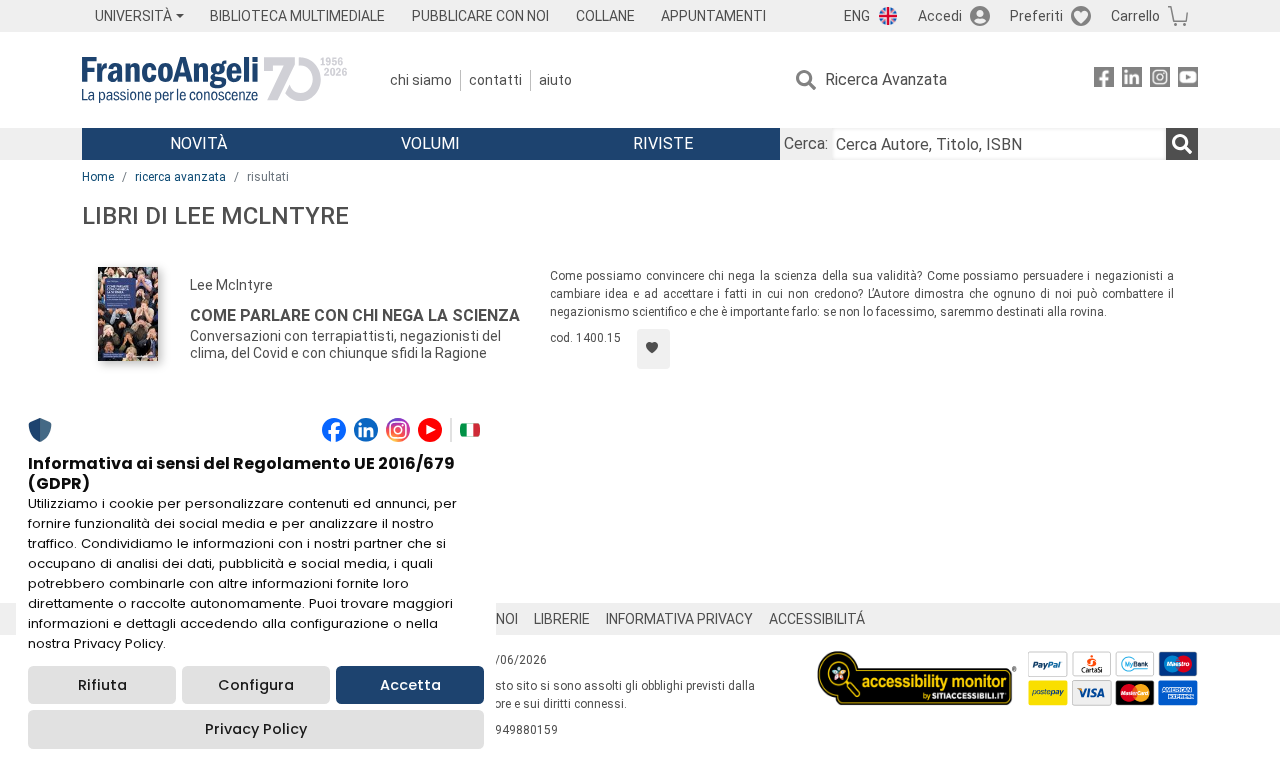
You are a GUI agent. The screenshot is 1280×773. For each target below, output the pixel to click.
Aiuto (555, 80)
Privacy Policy (256, 729)
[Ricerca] (1182, 144)
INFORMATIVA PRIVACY (679, 619)
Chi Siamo (421, 80)
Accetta (410, 685)
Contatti (495, 80)
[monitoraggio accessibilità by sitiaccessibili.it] (917, 662)
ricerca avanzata (180, 177)
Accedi (940, 16)
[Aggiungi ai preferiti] (653, 349)
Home (98, 177)
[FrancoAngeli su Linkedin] (1132, 80)
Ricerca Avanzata (886, 79)
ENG (857, 16)
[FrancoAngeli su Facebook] (1104, 80)
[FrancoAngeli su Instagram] (1160, 80)
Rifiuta (102, 685)
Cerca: (806, 143)
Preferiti (1036, 16)
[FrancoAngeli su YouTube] (1188, 80)
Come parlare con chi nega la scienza (355, 315)
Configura (256, 685)
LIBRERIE (562, 619)
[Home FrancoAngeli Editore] (214, 80)
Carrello (1135, 16)
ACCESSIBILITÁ (817, 619)
